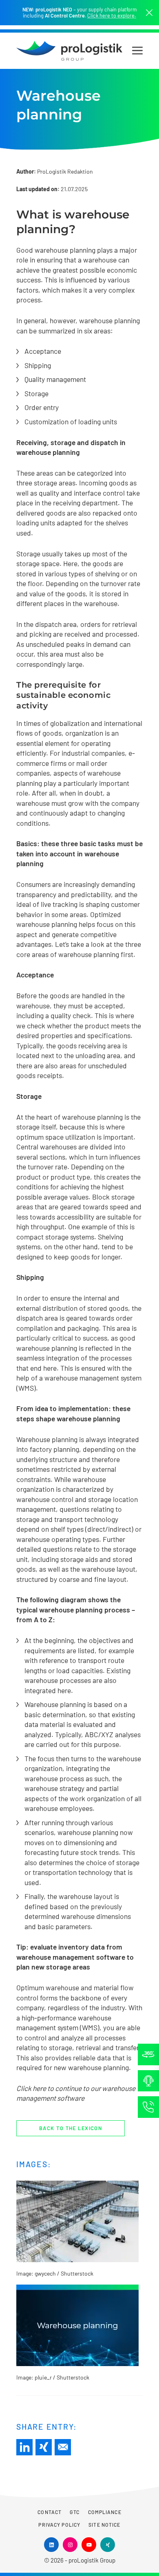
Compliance (105, 2512)
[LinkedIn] (24, 2447)
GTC (75, 2512)
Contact (50, 2512)
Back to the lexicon (71, 2128)
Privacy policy (59, 2525)
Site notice (104, 2525)
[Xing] (44, 2447)
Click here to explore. (112, 16)
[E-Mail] (63, 2447)
